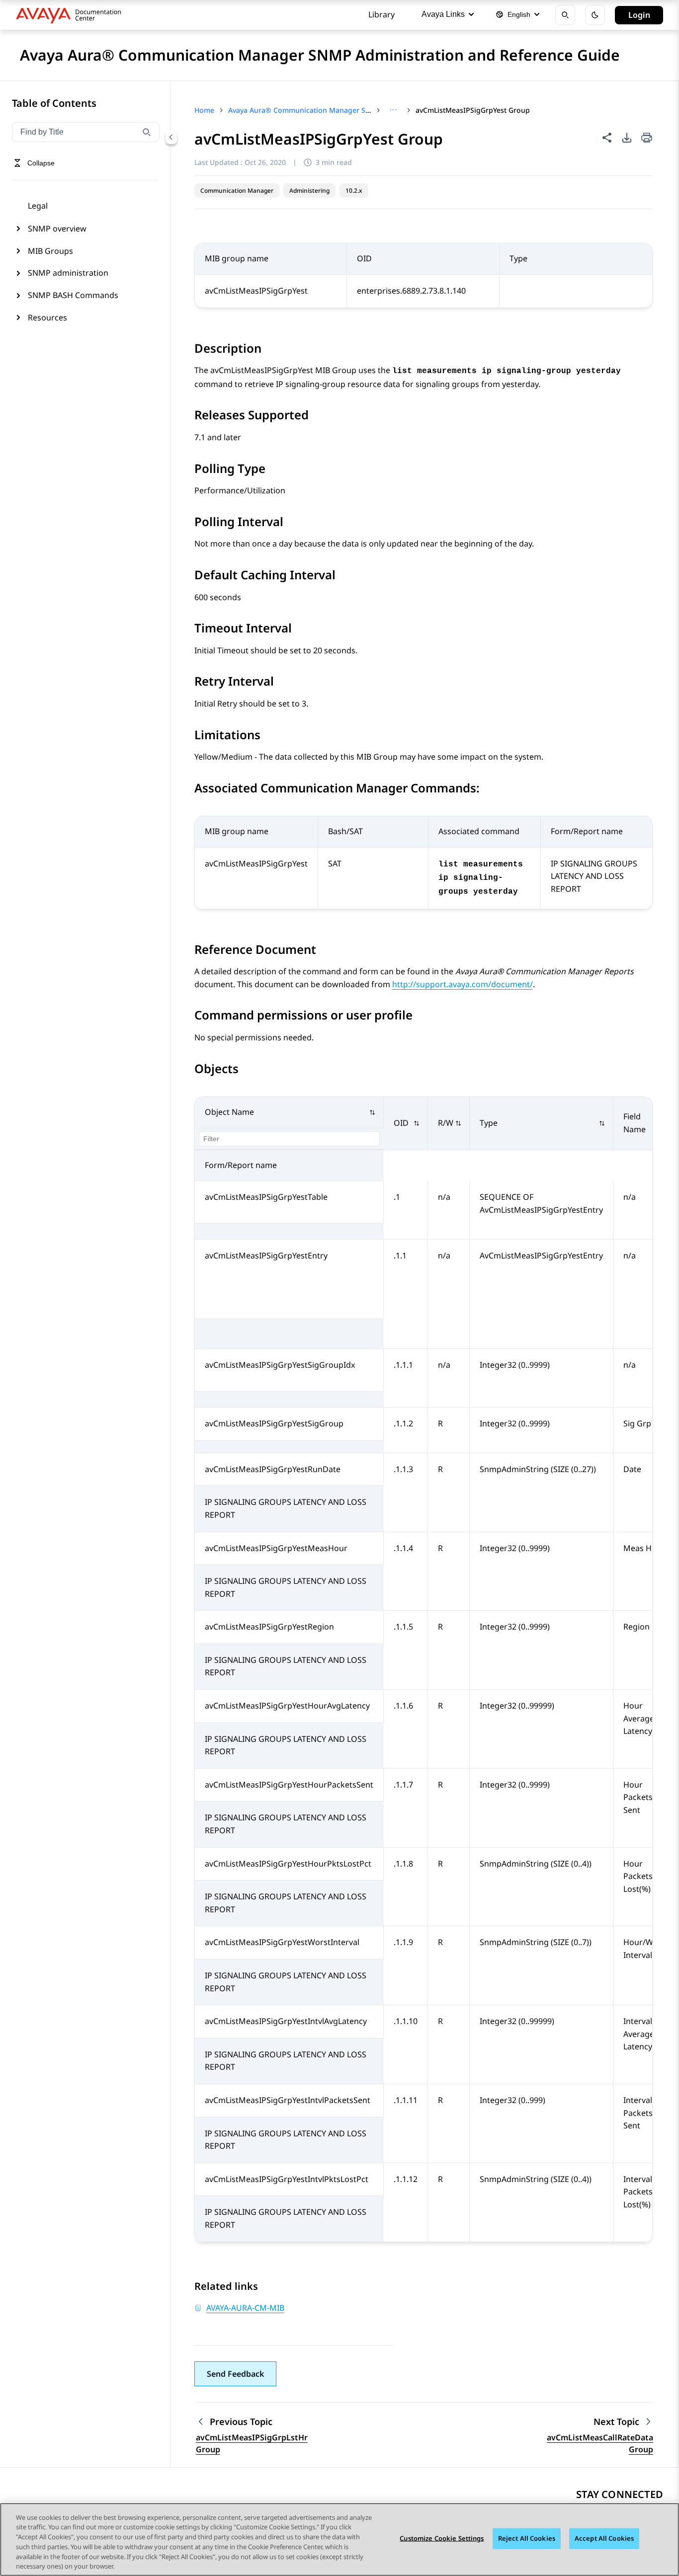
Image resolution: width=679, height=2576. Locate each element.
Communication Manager (237, 191)
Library (382, 14)
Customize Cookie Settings (442, 2538)
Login (639, 15)
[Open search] (565, 15)
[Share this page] (607, 138)
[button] (289, 1113)
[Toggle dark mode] (595, 15)
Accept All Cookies (604, 2538)
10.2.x (354, 191)
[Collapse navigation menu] (171, 137)
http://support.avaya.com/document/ (463, 984)
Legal (38, 206)
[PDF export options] (627, 138)
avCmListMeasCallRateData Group (600, 2443)
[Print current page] (647, 138)
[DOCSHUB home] (71, 15)
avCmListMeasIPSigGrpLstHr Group (252, 2443)
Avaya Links (443, 14)
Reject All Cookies (527, 2538)
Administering (309, 191)
